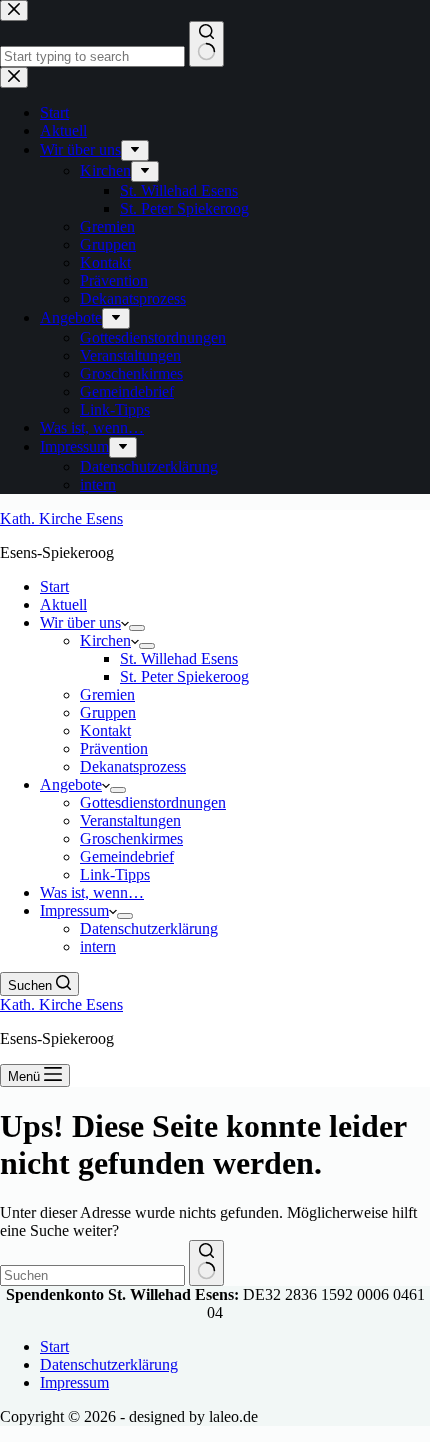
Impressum (74, 910)
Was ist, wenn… (92, 892)
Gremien (107, 694)
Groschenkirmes (131, 838)
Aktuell (63, 604)
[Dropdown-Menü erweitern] (137, 628)
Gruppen (108, 712)
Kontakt (105, 730)
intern (98, 946)
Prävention (114, 748)
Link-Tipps (115, 874)
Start (54, 586)
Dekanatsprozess (133, 766)
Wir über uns (80, 622)
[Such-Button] (206, 1263)
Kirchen (105, 640)
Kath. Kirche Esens (61, 518)
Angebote (71, 784)
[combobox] (92, 1275)
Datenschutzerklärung (149, 928)
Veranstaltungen (130, 820)
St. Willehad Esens (179, 658)
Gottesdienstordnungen (153, 802)
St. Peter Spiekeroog (184, 676)
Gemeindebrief (127, 856)
